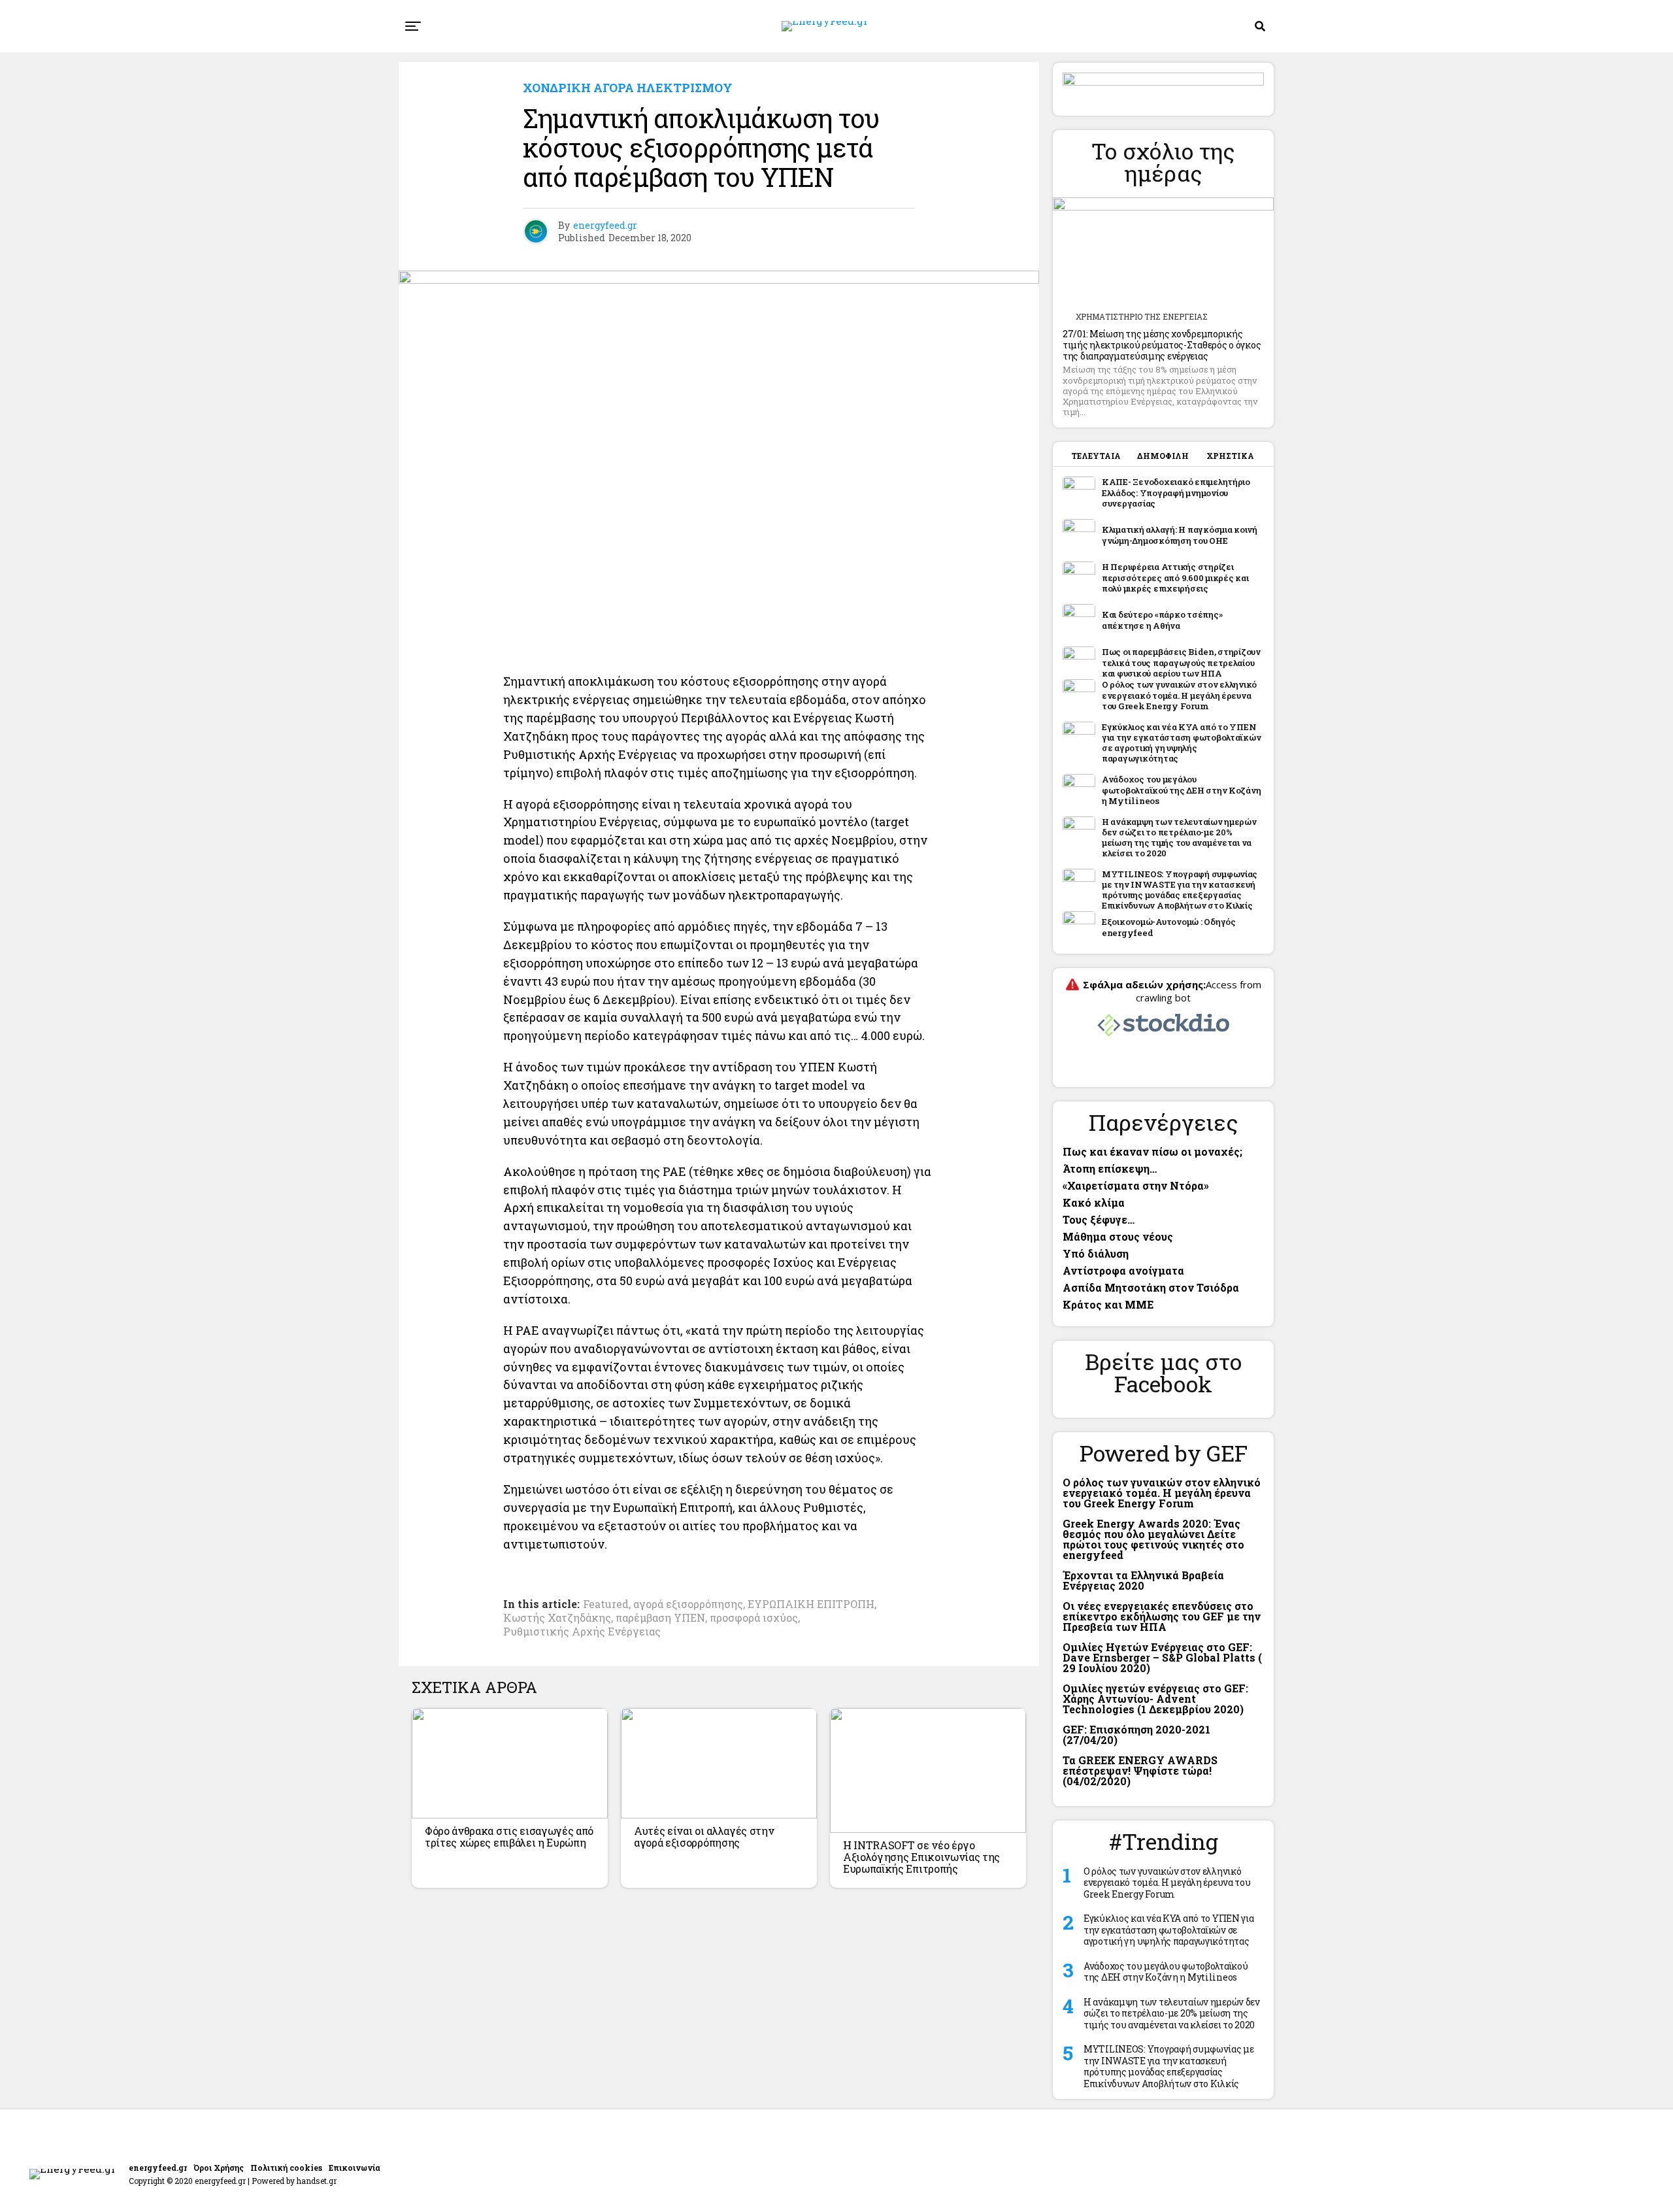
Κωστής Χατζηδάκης (557, 1618)
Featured (606, 1604)
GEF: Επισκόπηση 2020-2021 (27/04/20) (1136, 1734)
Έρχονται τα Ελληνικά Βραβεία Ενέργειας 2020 (1143, 1580)
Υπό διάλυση (1096, 1253)
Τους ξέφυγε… (1099, 1219)
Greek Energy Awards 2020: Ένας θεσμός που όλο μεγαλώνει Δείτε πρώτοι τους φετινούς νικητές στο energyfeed (1153, 1539)
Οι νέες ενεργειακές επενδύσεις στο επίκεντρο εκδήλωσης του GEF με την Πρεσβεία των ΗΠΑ (1162, 1616)
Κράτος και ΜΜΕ (1108, 1304)
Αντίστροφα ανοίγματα (1123, 1270)
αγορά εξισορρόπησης (688, 1604)
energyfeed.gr (605, 225)
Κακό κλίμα (1094, 1202)
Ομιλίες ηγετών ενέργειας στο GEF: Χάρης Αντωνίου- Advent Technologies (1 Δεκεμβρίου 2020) (1155, 1699)
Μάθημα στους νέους (1118, 1236)
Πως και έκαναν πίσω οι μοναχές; (1152, 1151)
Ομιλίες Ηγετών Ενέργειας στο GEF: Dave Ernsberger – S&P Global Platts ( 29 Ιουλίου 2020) (1162, 1657)
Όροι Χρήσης (219, 2168)
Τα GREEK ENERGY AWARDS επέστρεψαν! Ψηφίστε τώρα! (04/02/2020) (1140, 1770)
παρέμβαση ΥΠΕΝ (660, 1618)
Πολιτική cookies (286, 2168)
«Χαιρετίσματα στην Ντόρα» (1136, 1185)
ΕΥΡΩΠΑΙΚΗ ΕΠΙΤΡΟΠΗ (811, 1604)
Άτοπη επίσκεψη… (1110, 1168)
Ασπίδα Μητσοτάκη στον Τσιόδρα (1151, 1287)
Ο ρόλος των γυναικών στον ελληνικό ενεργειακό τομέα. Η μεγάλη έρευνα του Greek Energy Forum (1162, 1493)
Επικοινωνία (355, 2168)
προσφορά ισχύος (754, 1618)
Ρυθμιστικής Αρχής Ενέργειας (582, 1632)
